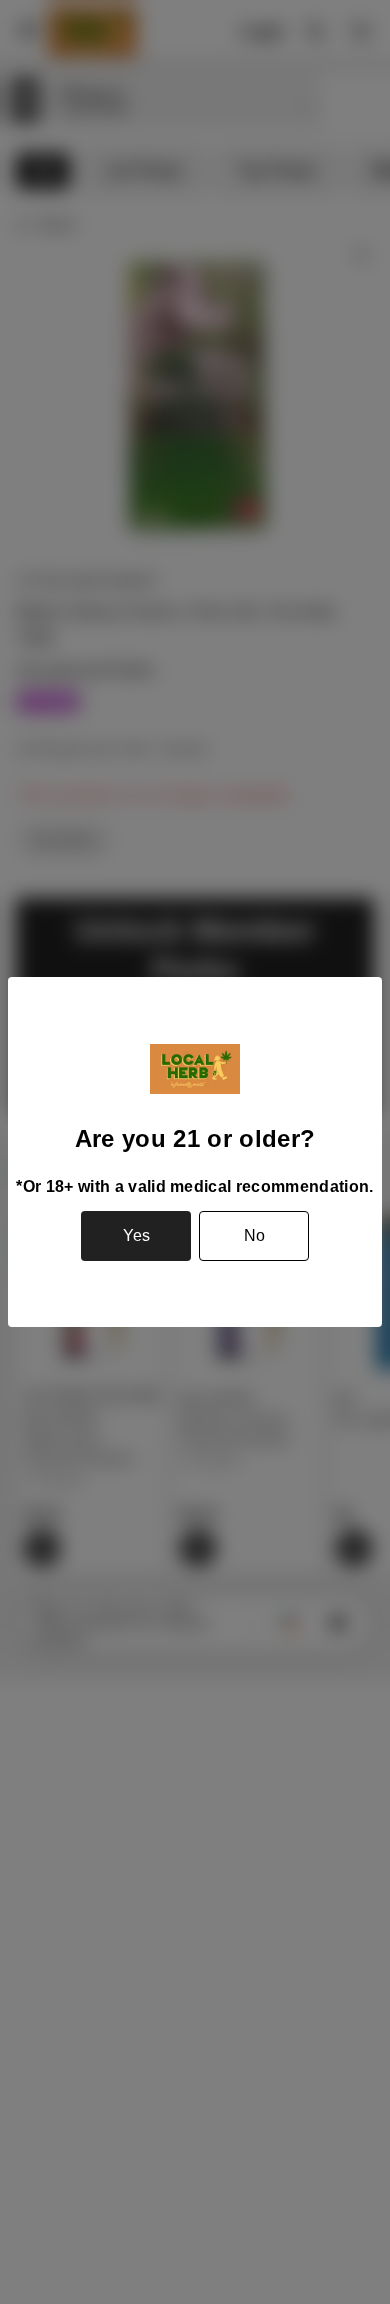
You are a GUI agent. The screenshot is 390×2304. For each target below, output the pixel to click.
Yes (136, 1235)
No (254, 1235)
